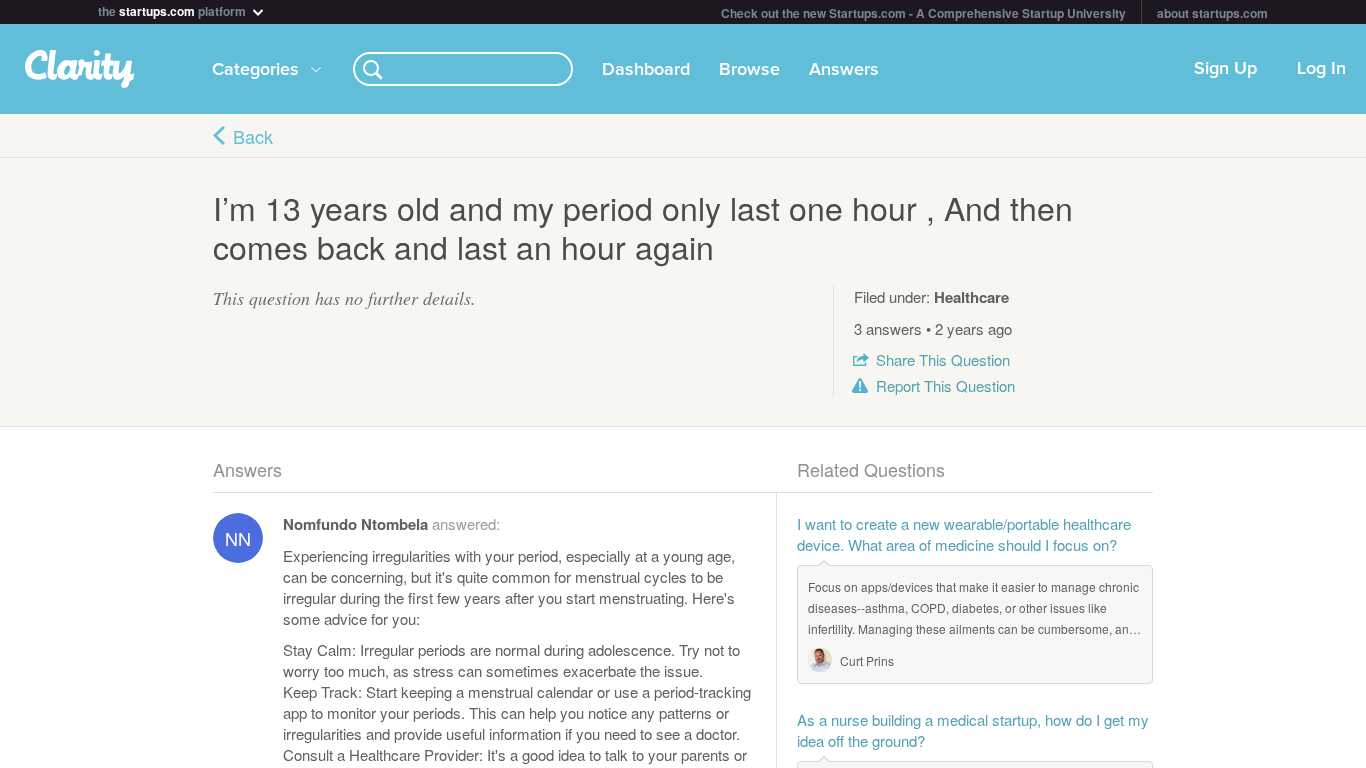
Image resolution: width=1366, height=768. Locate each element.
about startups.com (1212, 13)
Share (943, 359)
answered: (391, 523)
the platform (173, 9)
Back (253, 136)
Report (945, 385)
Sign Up (1225, 69)
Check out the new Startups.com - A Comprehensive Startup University (923, 13)
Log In (1321, 69)
